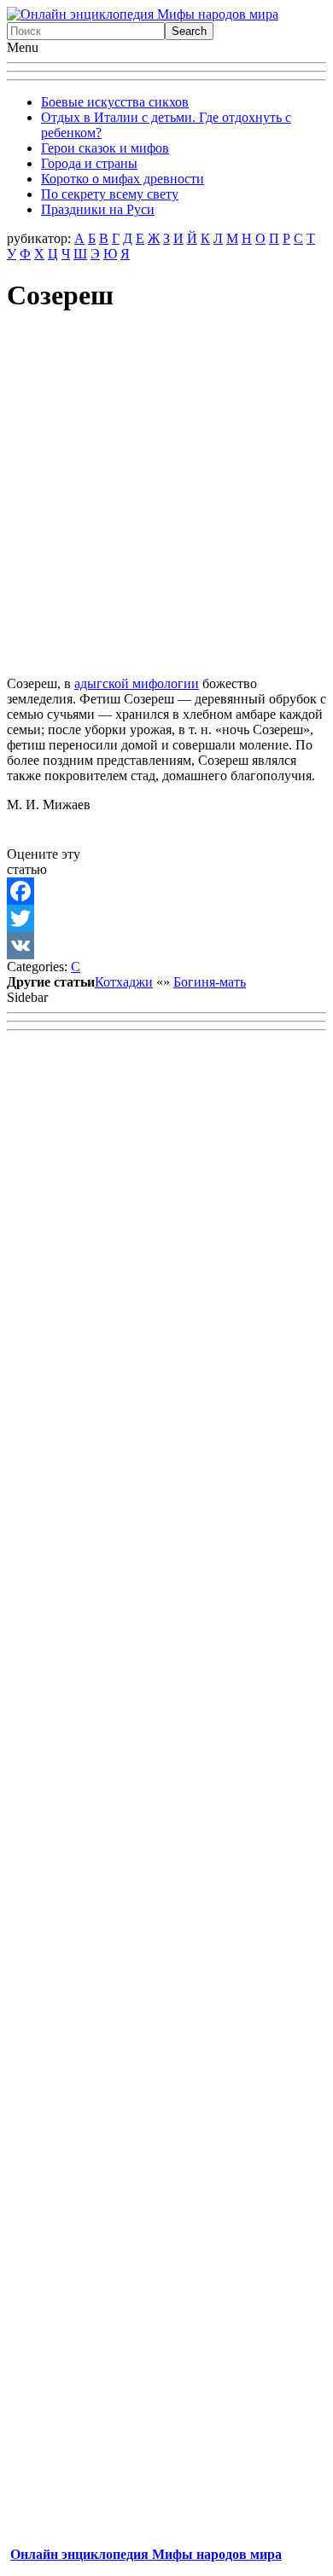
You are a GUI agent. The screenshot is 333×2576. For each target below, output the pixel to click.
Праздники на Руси (98, 209)
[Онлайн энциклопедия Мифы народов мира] (143, 14)
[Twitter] (166, 918)
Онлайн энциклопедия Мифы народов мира (146, 2554)
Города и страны (89, 163)
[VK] (166, 946)
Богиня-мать (210, 982)
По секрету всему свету (110, 194)
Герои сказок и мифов (105, 148)
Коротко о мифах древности (123, 179)
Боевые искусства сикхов (115, 102)
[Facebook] (166, 891)
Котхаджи (124, 982)
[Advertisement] (166, 496)
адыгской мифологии (137, 683)
